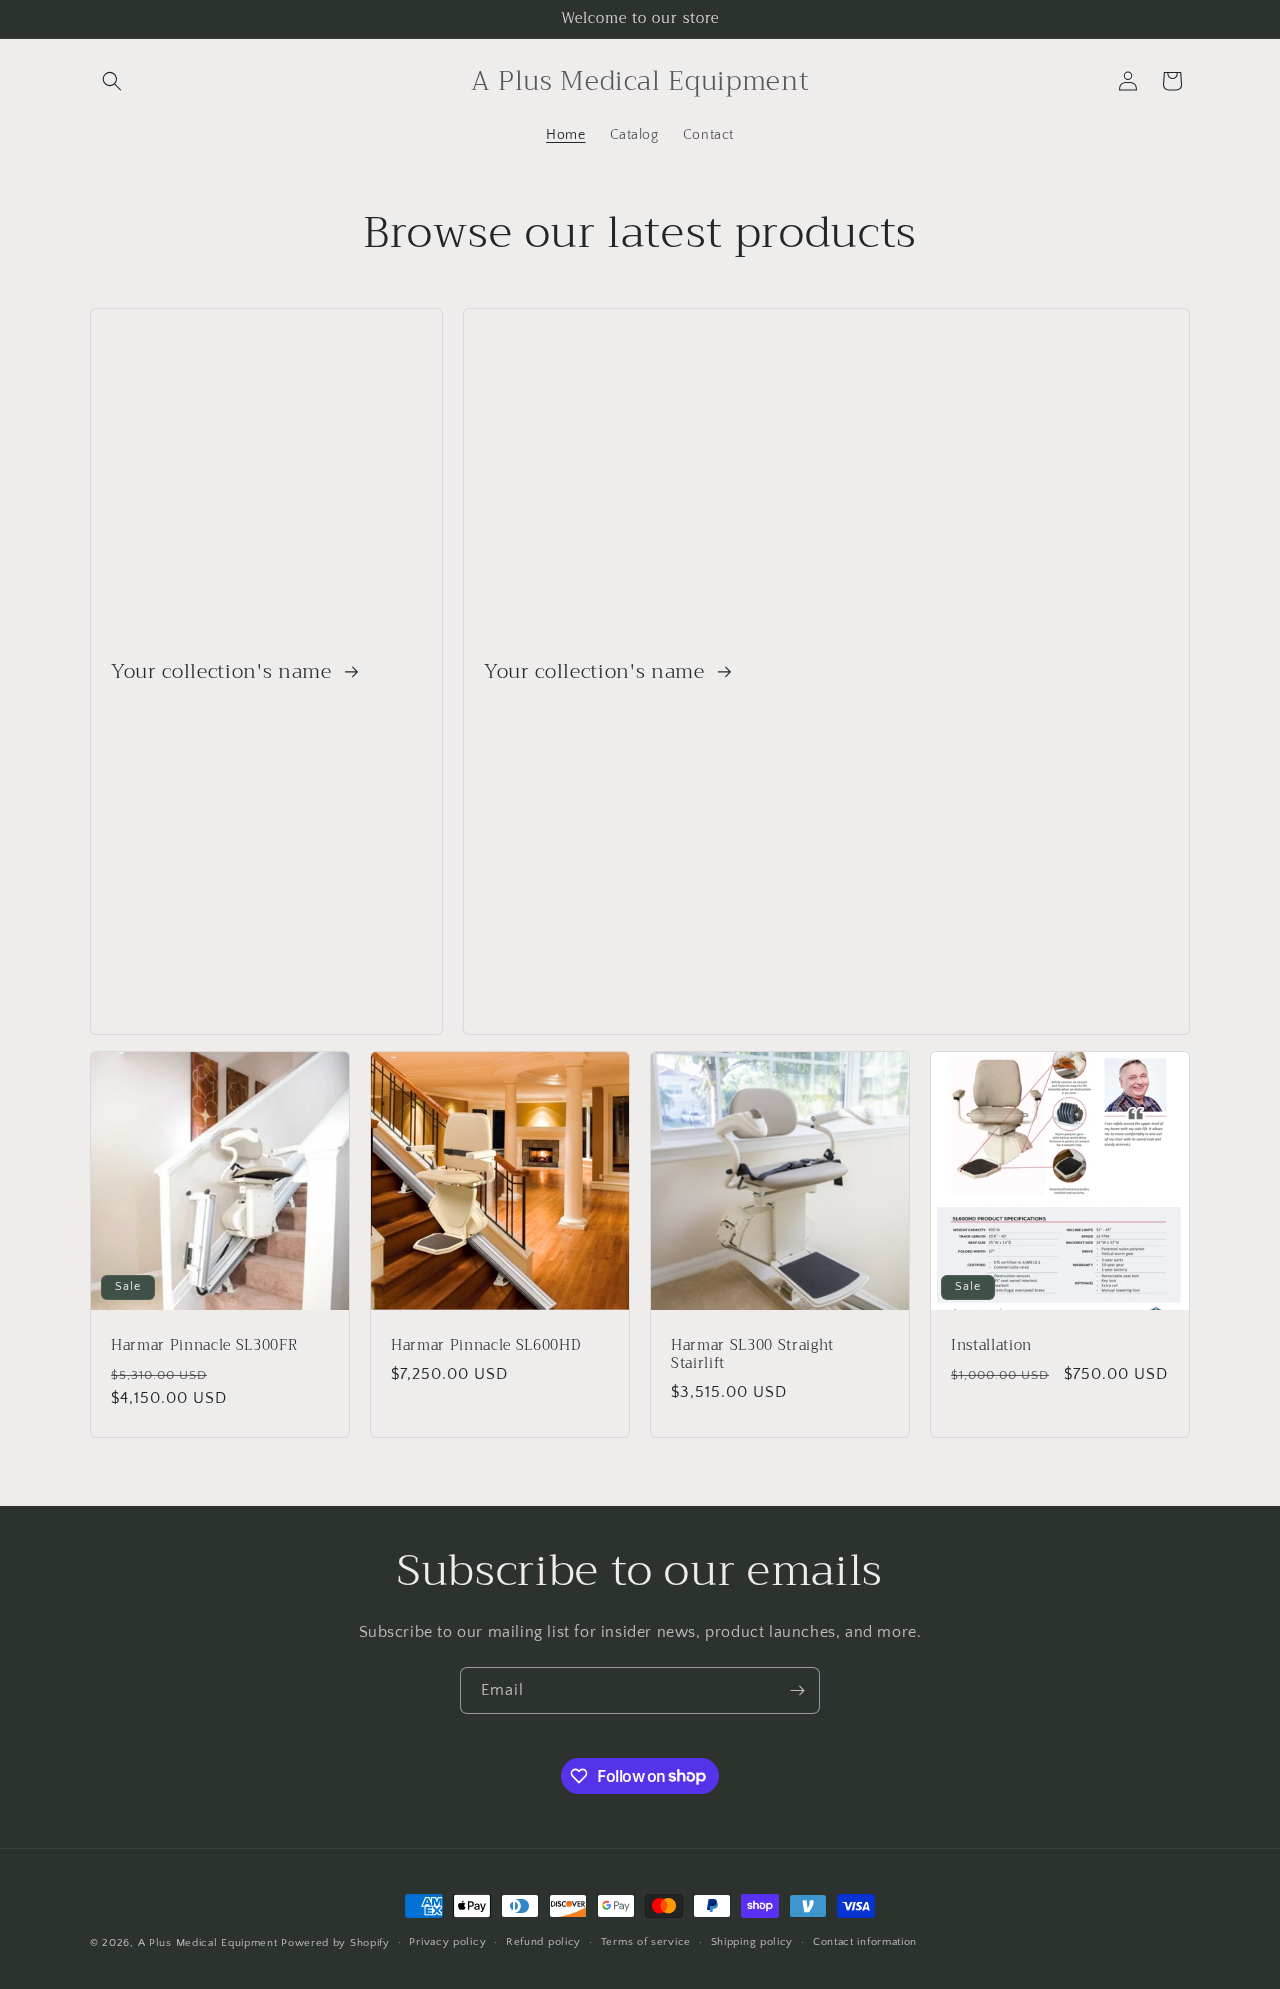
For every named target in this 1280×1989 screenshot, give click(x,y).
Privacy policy (447, 1942)
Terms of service (646, 1942)
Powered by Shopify (335, 1943)
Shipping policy (752, 1942)
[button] (112, 81)
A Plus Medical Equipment (208, 1943)
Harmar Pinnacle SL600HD (485, 1346)
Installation (991, 1346)
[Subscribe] (797, 1690)
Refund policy (543, 1942)
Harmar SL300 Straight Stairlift (752, 1355)
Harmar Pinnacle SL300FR (204, 1346)
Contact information (865, 1942)
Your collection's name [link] (224, 671)
